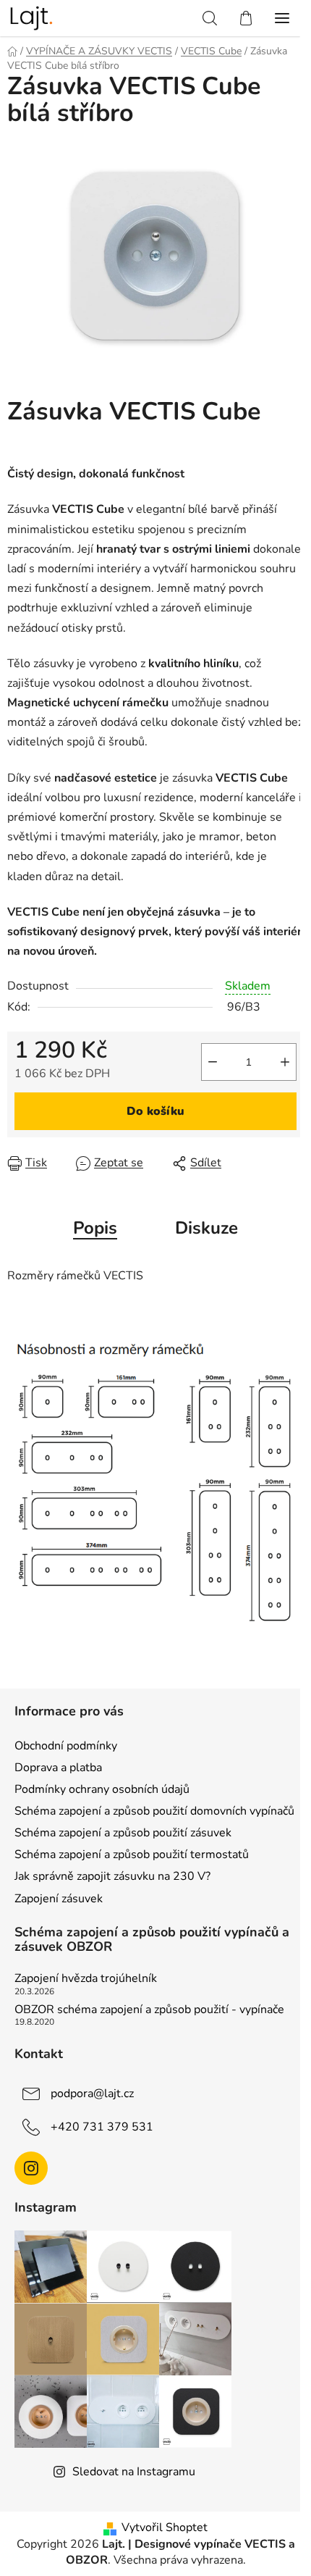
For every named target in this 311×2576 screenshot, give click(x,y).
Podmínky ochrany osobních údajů (102, 1789)
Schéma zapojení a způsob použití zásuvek (123, 1833)
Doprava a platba (58, 1768)
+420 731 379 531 (102, 2126)
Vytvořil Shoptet (165, 2527)
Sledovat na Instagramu (134, 2472)
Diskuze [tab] (206, 1228)
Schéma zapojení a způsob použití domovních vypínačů (154, 1811)
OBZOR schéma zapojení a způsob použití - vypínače (149, 2010)
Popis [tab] (95, 1228)
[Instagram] (31, 2168)
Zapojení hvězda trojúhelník (86, 1979)
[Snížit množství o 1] (213, 1062)
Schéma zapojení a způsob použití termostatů (132, 1854)
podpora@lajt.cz (92, 2093)
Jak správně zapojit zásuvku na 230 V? (112, 1876)
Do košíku (155, 1111)
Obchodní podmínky (66, 1746)
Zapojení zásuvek (59, 1899)
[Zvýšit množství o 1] (285, 1062)
